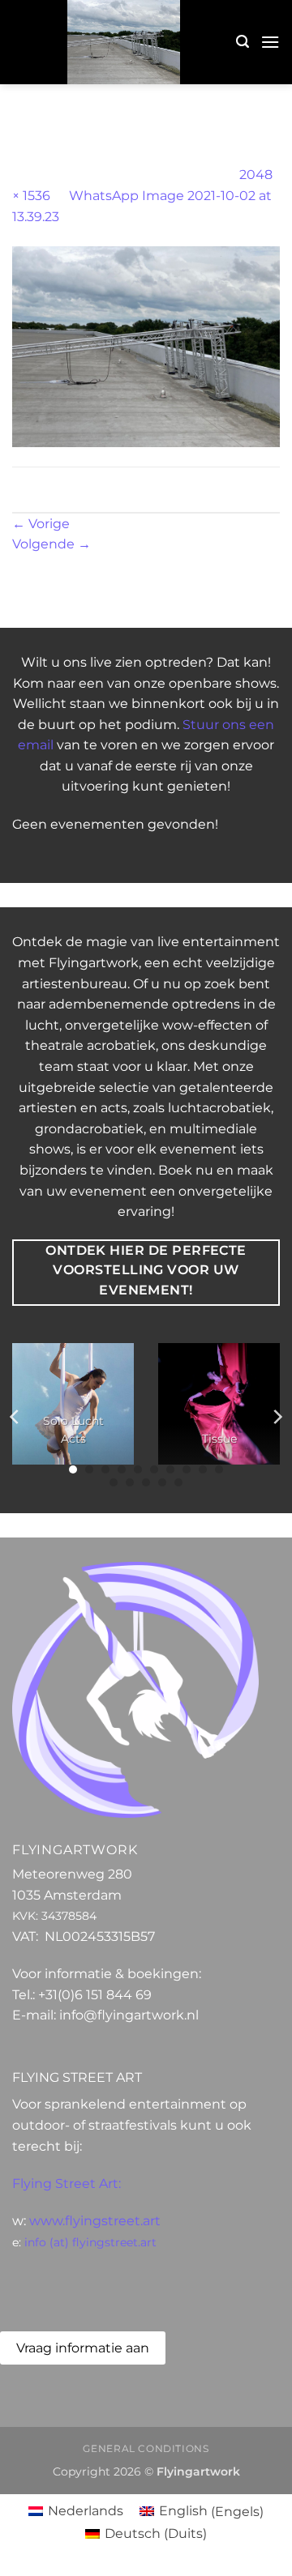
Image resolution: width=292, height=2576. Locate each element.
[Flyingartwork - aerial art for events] (124, 42)
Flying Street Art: (67, 2184)
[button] (243, 42)
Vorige (41, 524)
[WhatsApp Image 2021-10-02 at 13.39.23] (146, 345)
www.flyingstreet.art (95, 2221)
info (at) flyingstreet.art (90, 2242)
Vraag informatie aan (83, 2348)
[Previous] (15, 1417)
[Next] (277, 1417)
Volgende (52, 544)
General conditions (146, 2448)
